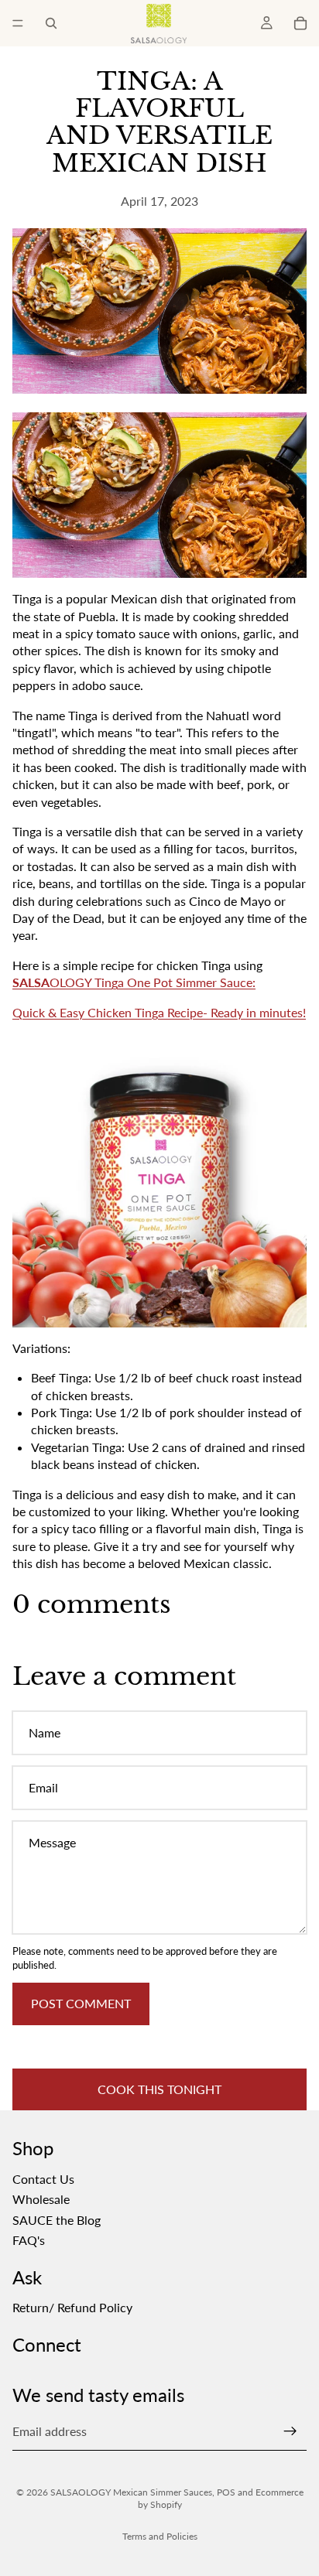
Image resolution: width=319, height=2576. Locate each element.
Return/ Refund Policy (72, 2307)
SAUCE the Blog (57, 2220)
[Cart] (300, 23)
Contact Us (43, 2179)
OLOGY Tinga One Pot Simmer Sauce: (134, 982)
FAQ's (29, 2240)
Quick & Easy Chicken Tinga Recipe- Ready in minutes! (159, 1012)
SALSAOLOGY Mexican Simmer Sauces (131, 2492)
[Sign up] (290, 2432)
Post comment (81, 2003)
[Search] (51, 23)
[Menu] (18, 23)
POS (226, 2492)
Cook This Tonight (159, 2089)
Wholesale (41, 2199)
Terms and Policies (160, 2536)
